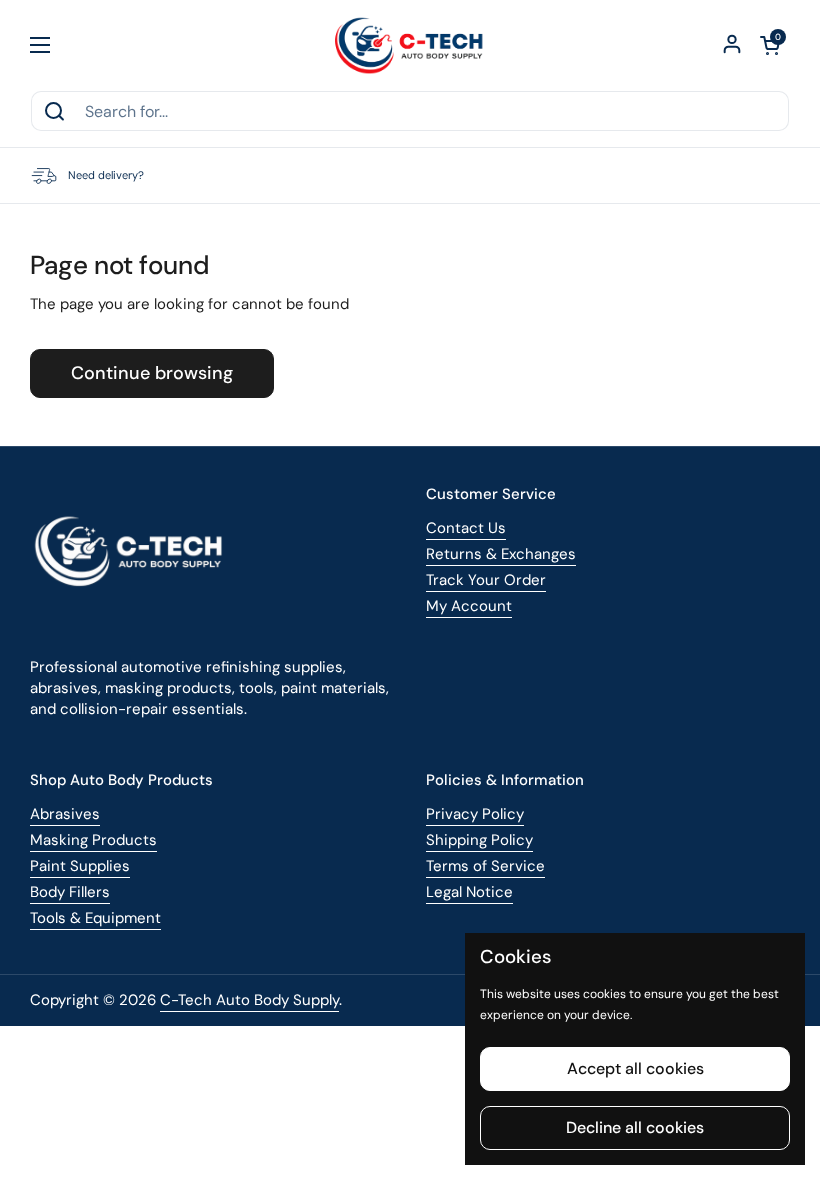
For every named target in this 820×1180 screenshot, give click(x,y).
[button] (770, 45)
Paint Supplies (80, 866)
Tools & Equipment (95, 918)
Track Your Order (486, 580)
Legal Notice (469, 892)
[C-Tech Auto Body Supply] (410, 45)
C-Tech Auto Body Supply (249, 1000)
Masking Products (93, 840)
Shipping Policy (479, 840)
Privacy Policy (475, 814)
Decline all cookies (635, 1127)
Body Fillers (70, 892)
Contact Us (466, 528)
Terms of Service (485, 866)
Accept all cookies (635, 1068)
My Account (469, 606)
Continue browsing (152, 373)
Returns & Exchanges (501, 554)
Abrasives (65, 814)
